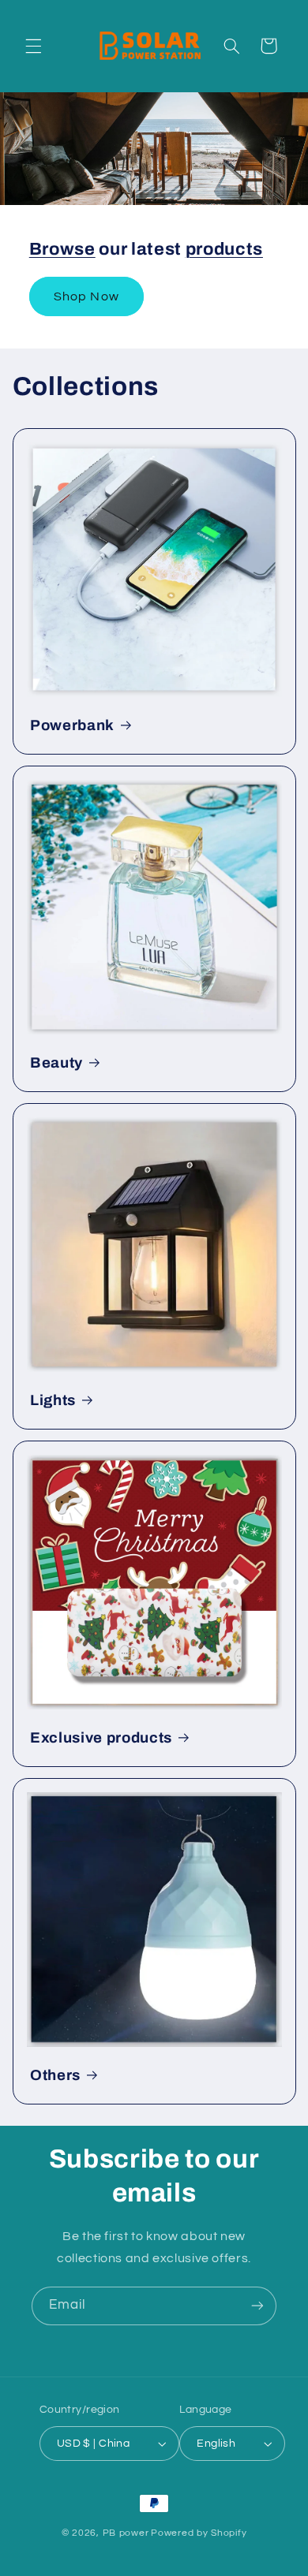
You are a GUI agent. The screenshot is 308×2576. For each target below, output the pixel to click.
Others (55, 2075)
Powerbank (72, 725)
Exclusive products (101, 1738)
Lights (53, 1400)
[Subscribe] (257, 2306)
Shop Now (86, 296)
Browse (62, 249)
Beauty (56, 1063)
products (224, 249)
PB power (126, 2533)
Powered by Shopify (199, 2533)
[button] (33, 46)
